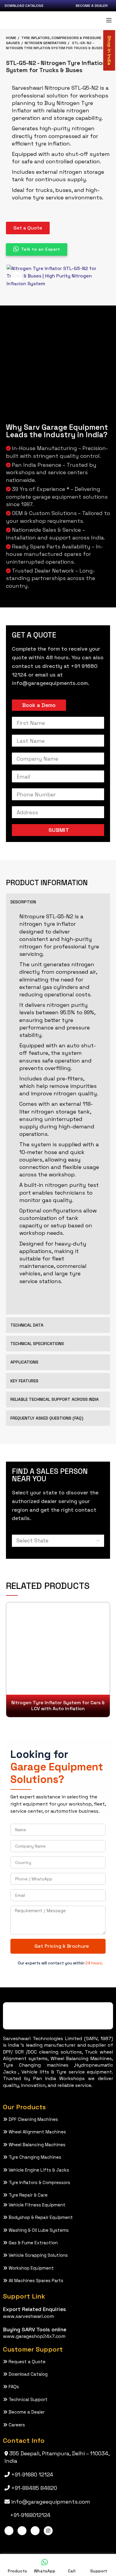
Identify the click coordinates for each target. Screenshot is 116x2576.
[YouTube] (35, 2531)
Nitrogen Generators (46, 43)
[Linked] (22, 2531)
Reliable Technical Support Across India (55, 1399)
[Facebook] (9, 2531)
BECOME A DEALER (92, 6)
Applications (24, 1362)
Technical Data (27, 1325)
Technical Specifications (37, 1344)
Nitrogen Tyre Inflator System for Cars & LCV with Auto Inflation (58, 1706)
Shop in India (109, 50)
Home (11, 38)
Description (23, 902)
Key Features (24, 1381)
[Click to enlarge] (16, 277)
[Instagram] (48, 2531)
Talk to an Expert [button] (41, 249)
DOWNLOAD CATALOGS (24, 6)
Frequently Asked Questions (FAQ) (47, 1418)
